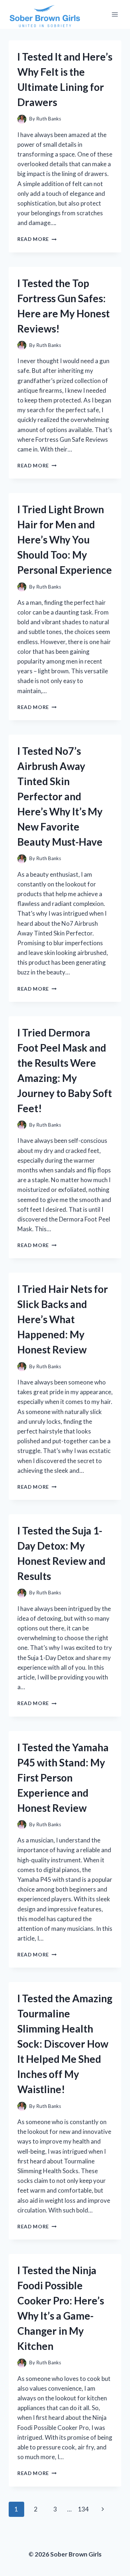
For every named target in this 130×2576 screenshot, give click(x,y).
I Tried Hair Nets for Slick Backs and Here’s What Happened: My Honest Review (63, 1319)
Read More (37, 239)
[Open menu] (115, 14)
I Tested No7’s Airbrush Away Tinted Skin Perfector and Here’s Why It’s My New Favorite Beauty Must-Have (60, 796)
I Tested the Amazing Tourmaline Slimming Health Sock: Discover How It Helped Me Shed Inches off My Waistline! (65, 2044)
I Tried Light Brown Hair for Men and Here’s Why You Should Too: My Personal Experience (65, 540)
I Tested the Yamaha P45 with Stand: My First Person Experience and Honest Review (63, 1778)
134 (83, 2509)
